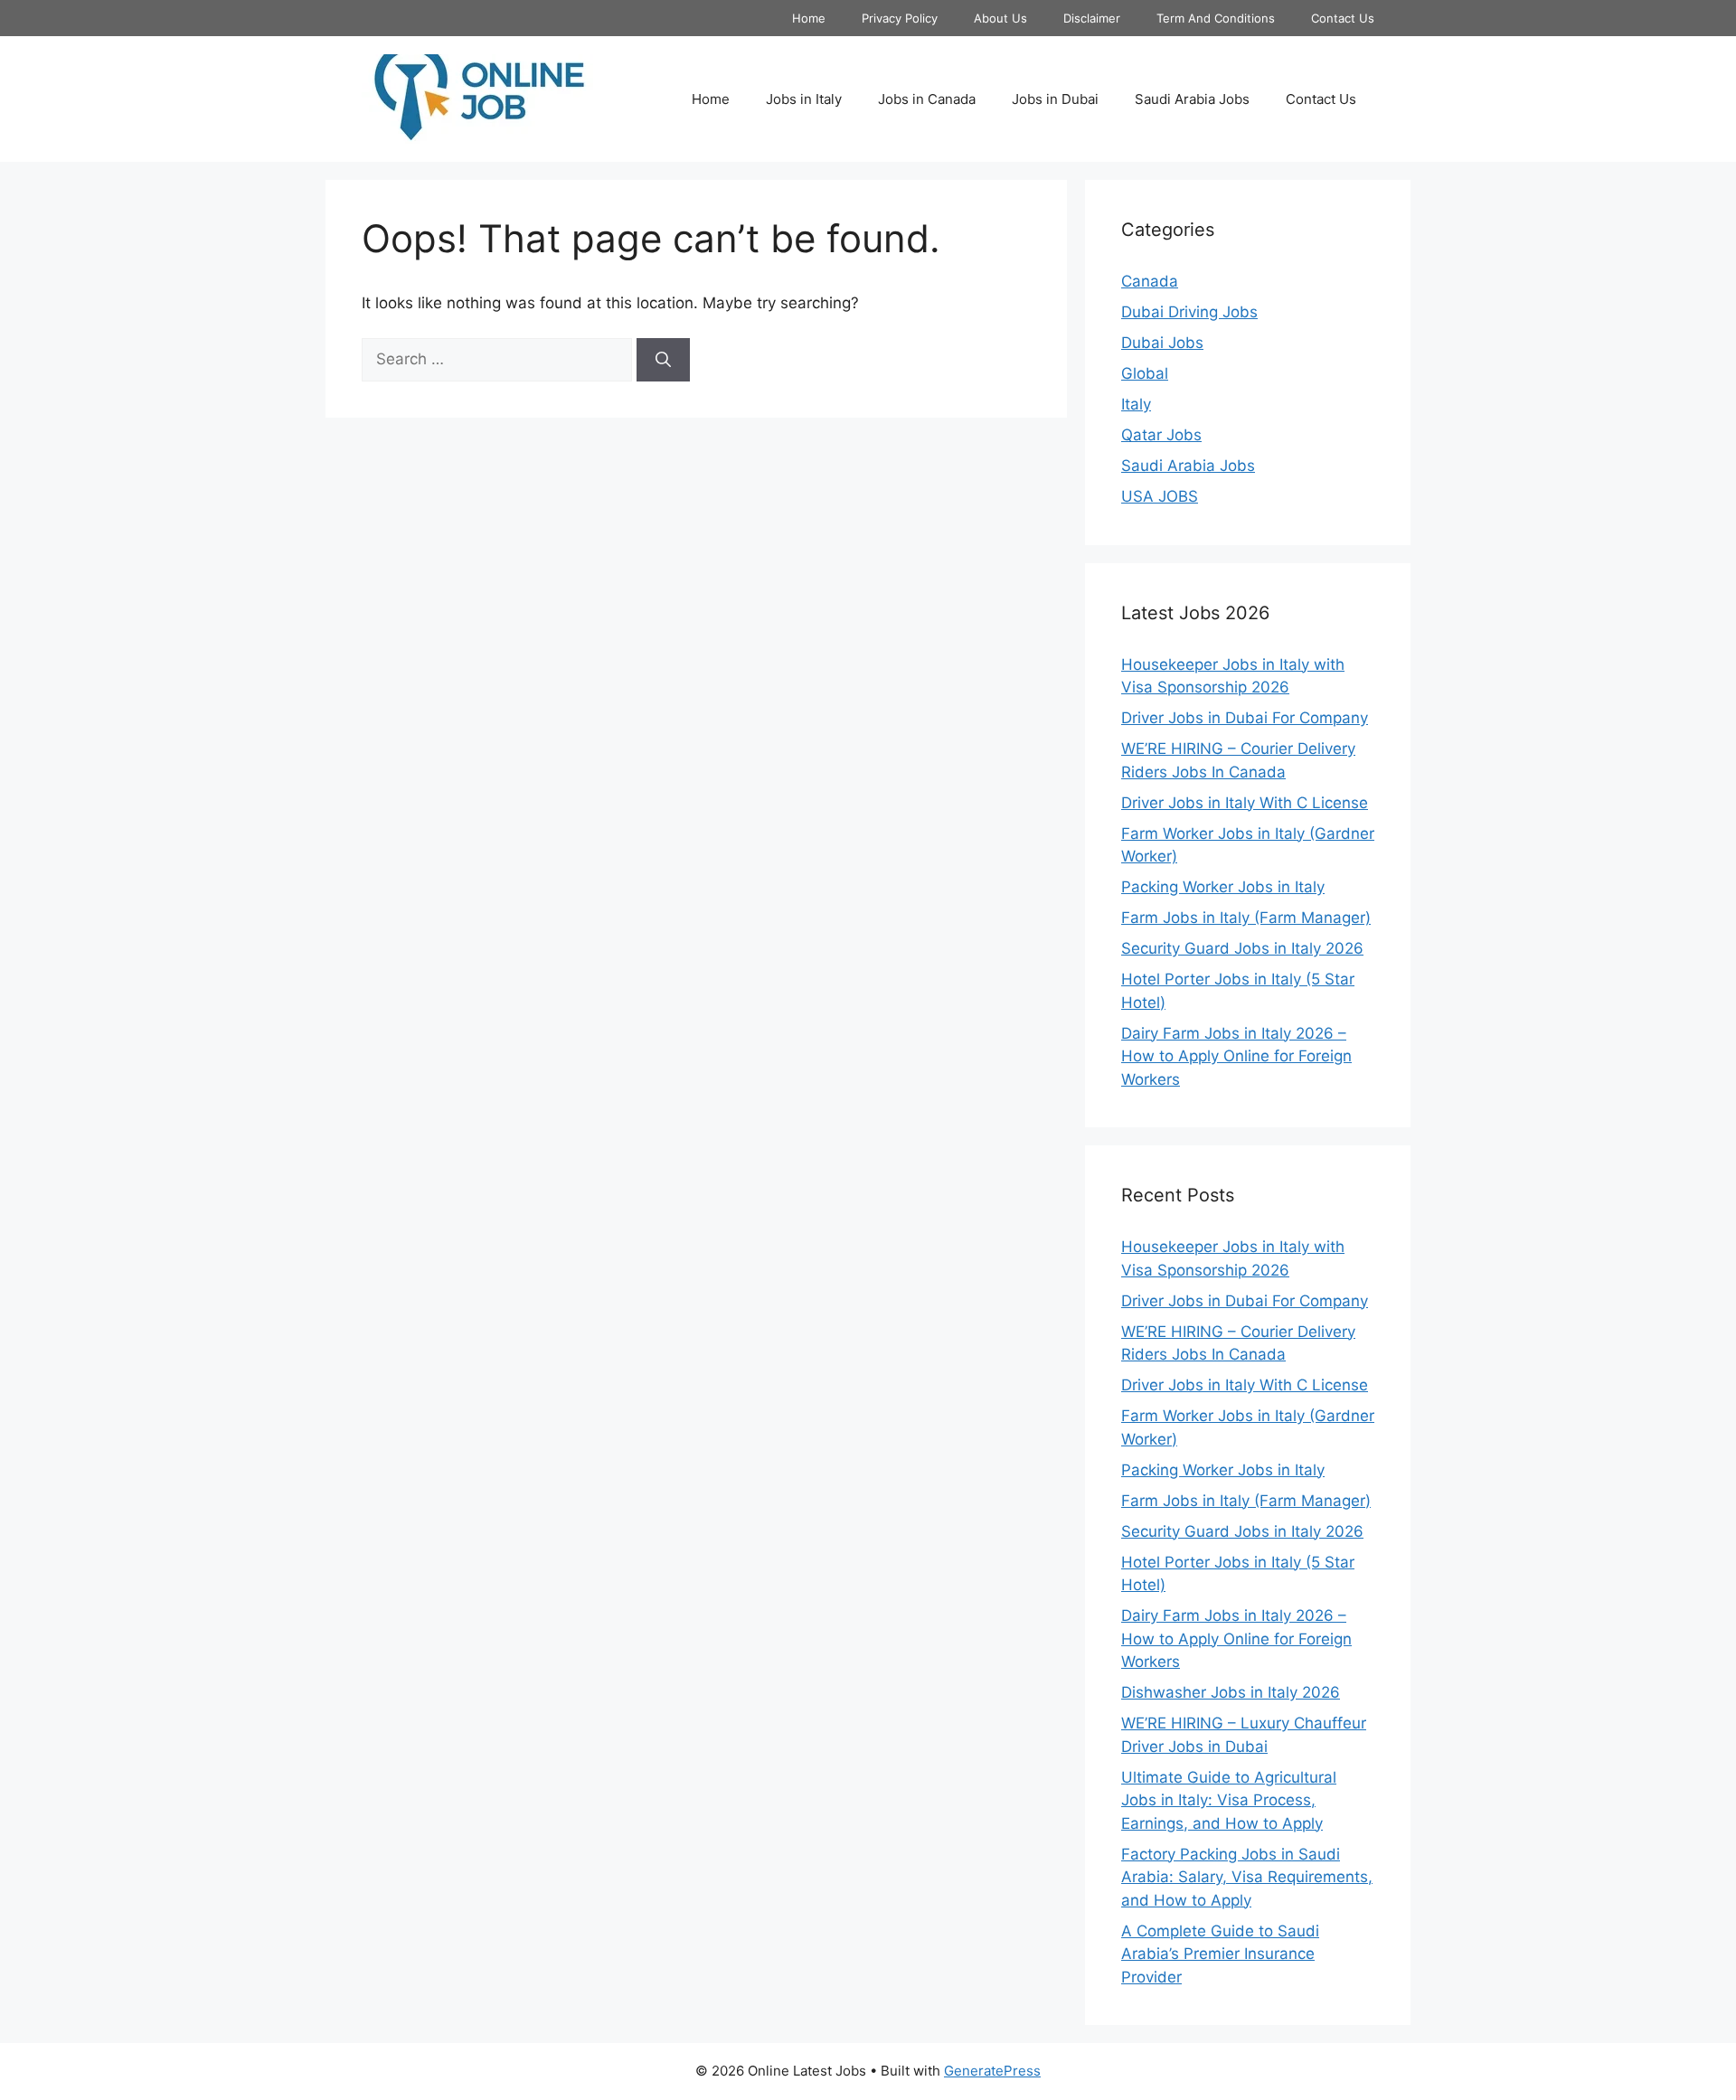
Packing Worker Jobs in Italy (1223, 887)
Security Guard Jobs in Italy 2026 (1242, 948)
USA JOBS (1160, 496)
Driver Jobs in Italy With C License (1245, 803)
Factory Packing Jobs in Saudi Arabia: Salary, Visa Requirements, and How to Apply (1247, 1877)
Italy (1136, 404)
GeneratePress (992, 2071)
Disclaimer (1092, 18)
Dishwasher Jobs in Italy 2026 (1231, 1692)
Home (809, 18)
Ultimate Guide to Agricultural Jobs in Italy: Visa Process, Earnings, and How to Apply (1229, 1800)
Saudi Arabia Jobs (1192, 99)
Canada (1150, 281)
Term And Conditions (1216, 18)
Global (1145, 373)
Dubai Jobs (1162, 343)
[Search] (663, 360)
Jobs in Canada (927, 99)
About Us (1000, 18)
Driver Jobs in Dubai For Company (1245, 718)
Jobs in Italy (804, 99)
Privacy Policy (900, 18)
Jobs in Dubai (1055, 99)
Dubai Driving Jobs (1189, 312)
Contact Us (1343, 18)
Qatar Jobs (1161, 435)
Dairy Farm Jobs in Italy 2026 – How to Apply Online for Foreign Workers (1236, 1056)
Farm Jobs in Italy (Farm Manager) (1246, 918)
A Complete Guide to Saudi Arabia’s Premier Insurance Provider (1220, 1954)
